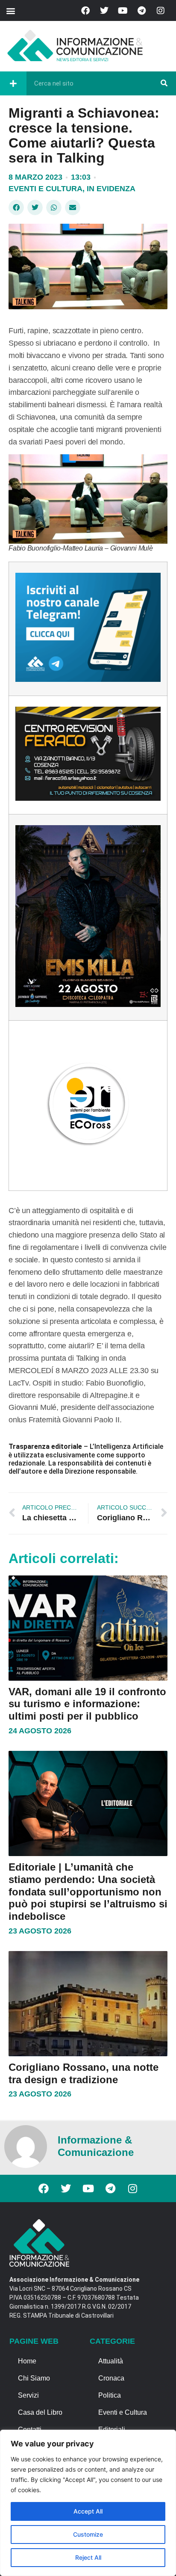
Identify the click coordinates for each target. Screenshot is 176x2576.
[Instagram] (161, 11)
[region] (88, 2503)
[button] (10, 10)
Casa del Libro (40, 2412)
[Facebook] (85, 11)
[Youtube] (123, 11)
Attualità (111, 2361)
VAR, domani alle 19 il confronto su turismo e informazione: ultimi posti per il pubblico (87, 1704)
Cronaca (111, 2378)
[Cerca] (164, 83)
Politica (110, 2395)
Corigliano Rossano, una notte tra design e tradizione (84, 2073)
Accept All (88, 2511)
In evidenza (111, 189)
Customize (88, 2534)
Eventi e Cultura (45, 189)
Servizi (28, 2395)
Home (27, 2361)
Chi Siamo (34, 2378)
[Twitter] (104, 11)
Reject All (88, 2557)
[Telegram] (142, 11)
